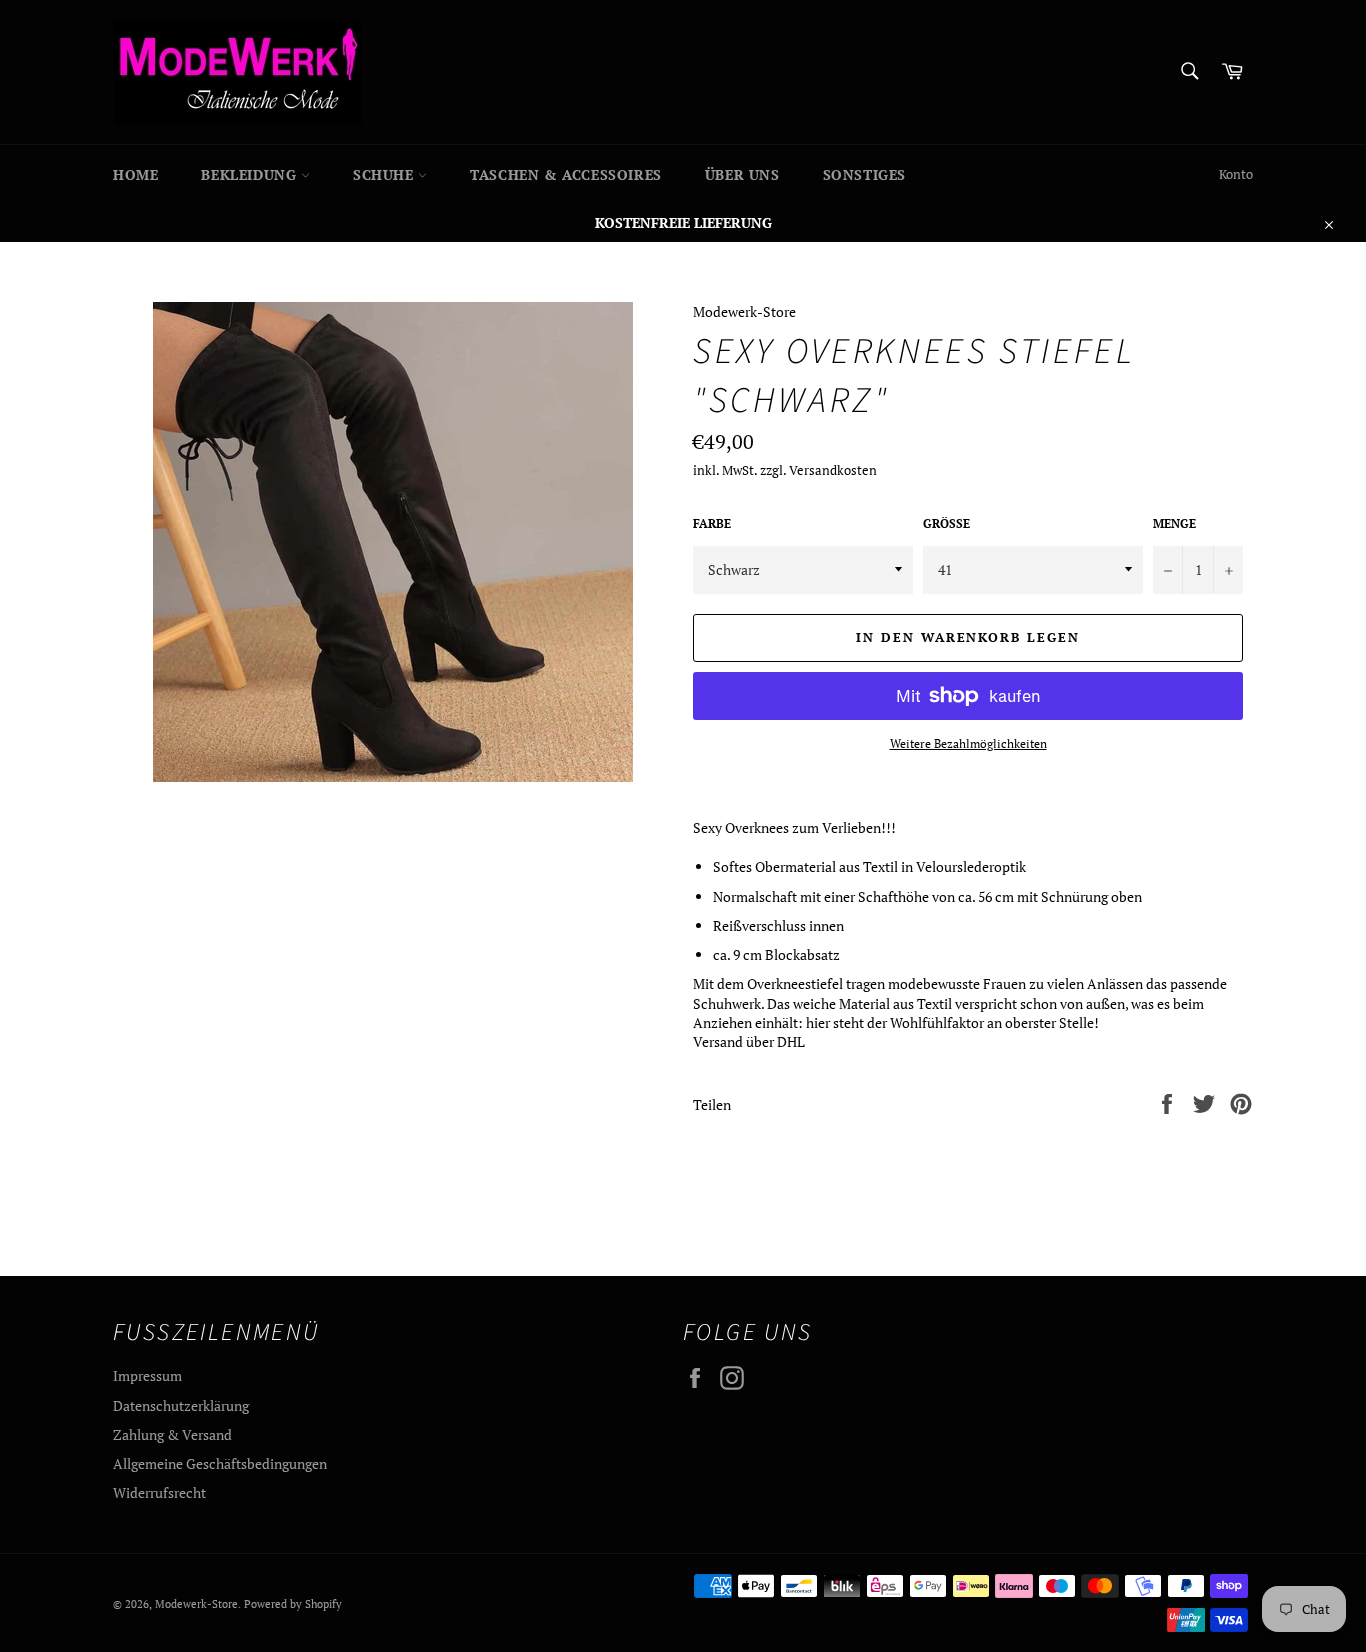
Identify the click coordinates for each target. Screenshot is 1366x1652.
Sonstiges (864, 174)
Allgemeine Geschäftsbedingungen (220, 1463)
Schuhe (385, 174)
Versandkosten (833, 470)
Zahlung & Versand (172, 1434)
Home (135, 174)
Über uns (742, 174)
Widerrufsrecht (159, 1492)
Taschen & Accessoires (566, 174)
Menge (1174, 523)
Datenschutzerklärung (181, 1405)
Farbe (712, 523)
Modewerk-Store (196, 1603)
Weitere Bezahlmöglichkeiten (968, 743)
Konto (1236, 174)
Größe (946, 523)
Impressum (147, 1375)
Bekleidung (251, 174)
